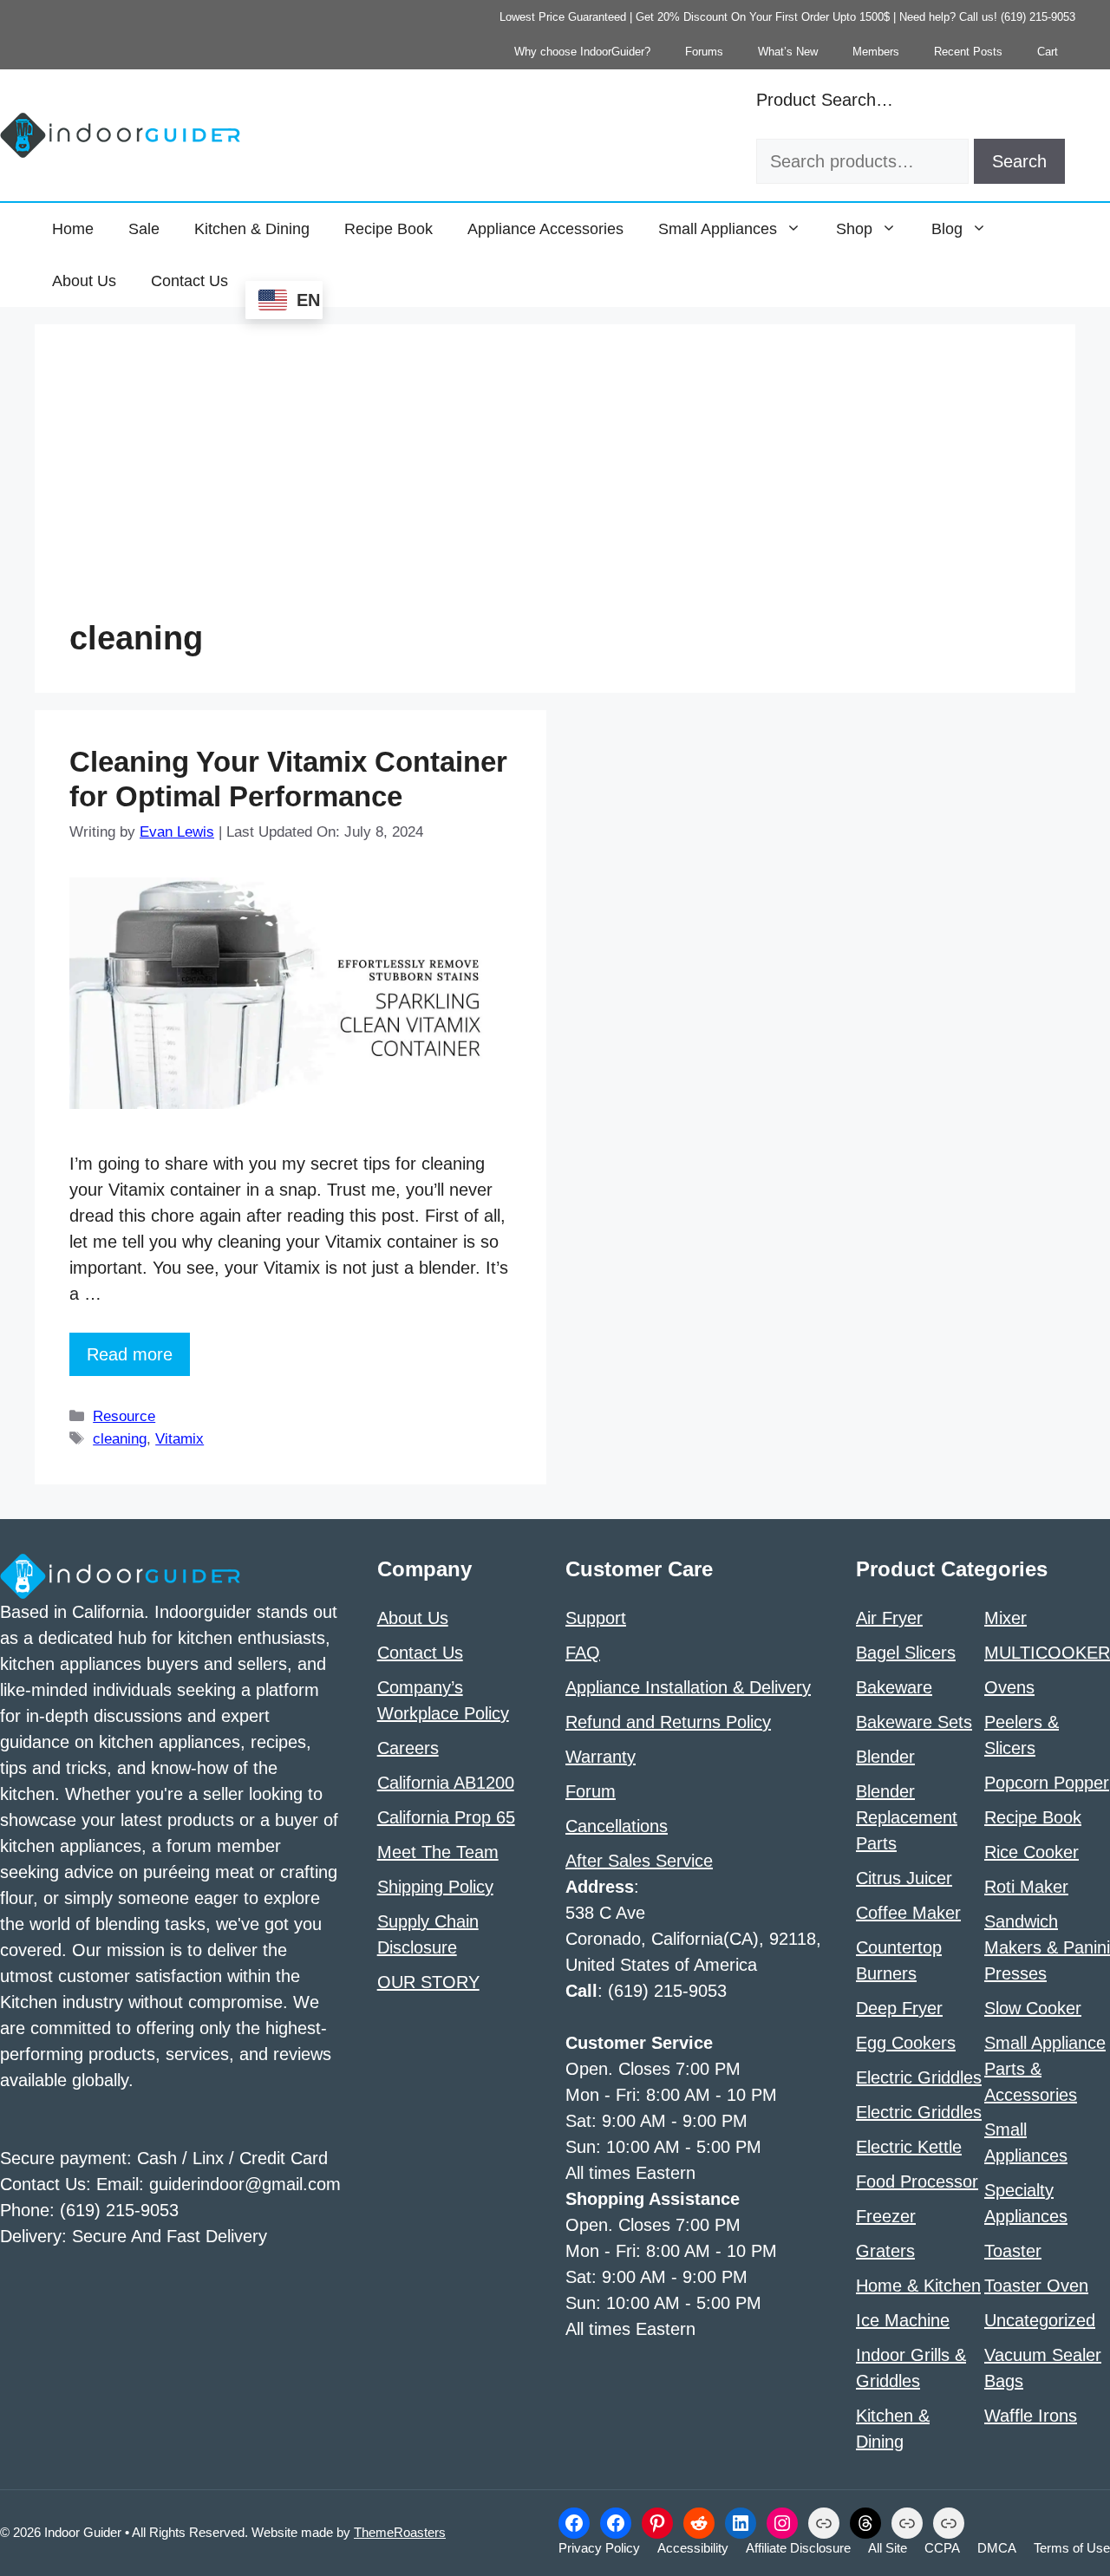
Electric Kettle (909, 2147)
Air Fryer (889, 1618)
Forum (591, 1791)
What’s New (788, 52)
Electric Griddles (919, 2077)
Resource (124, 1416)
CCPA (942, 2548)
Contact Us (189, 281)
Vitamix (180, 1439)
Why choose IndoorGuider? (582, 52)
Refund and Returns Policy (668, 1722)
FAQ (583, 1653)
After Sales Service (639, 1861)
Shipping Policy (435, 1887)
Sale (144, 229)
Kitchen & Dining (252, 229)
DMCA (997, 2548)
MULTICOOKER (1047, 1653)
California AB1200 (446, 1783)
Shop (854, 229)
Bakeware (894, 1687)
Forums (704, 52)
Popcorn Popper (1047, 1783)
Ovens (1009, 1687)
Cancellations (617, 1826)
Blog (947, 229)
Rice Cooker (1032, 1852)
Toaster (1013, 2251)
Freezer (886, 2216)
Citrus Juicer (904, 1878)
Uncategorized (1040, 2320)
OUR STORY (428, 1982)
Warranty (601, 1757)
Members (876, 52)
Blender (885, 1757)
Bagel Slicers (906, 1653)
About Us (84, 281)
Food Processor (917, 2181)
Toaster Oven (1036, 2286)
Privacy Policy (599, 2548)
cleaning (120, 1439)
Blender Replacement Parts (907, 1817)
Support (596, 1618)
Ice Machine (903, 2320)
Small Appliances (718, 229)
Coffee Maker (908, 1913)
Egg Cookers (906, 2043)
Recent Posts (968, 52)
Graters (885, 2251)
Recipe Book (388, 229)
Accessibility (693, 2548)
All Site (888, 2548)
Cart (1048, 52)
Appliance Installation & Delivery (688, 1687)
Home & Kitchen (918, 2286)
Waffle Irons (1031, 2416)
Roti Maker (1026, 1887)
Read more (130, 1354)
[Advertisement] (555, 489)
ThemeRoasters (400, 2532)
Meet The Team (438, 1852)
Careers (408, 1748)
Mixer (1006, 1618)
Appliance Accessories (545, 229)
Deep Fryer (899, 2008)
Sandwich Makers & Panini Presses (1047, 1947)
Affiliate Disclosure (798, 2548)
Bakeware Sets (914, 1722)
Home (73, 229)
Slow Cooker (1033, 2008)
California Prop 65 (446, 1817)
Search (1019, 161)
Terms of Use (1072, 2548)
